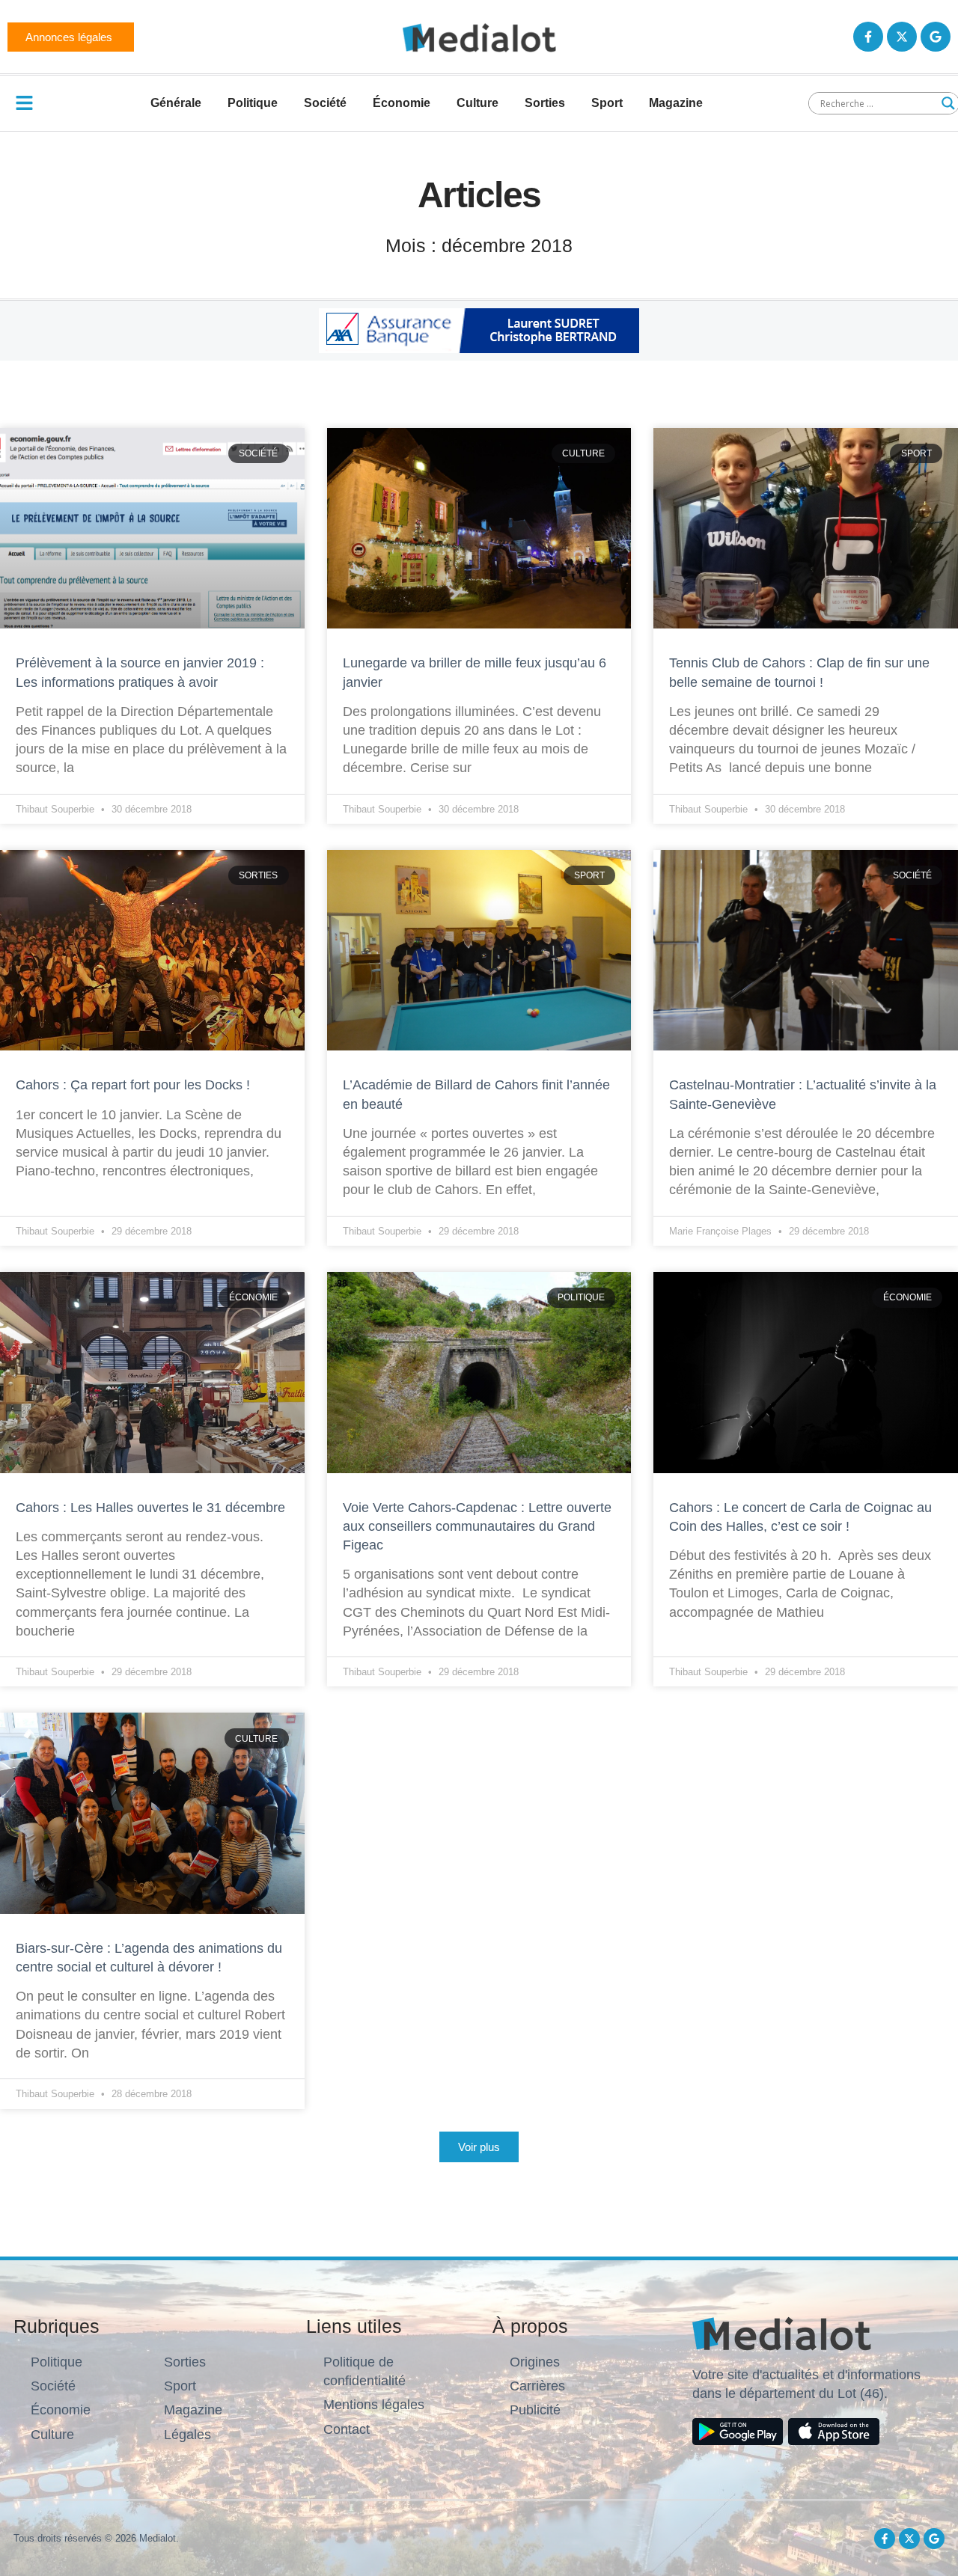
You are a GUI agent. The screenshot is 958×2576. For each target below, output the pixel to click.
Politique (253, 103)
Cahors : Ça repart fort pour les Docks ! (133, 1085)
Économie (402, 103)
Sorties (545, 103)
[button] (479, 2147)
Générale (176, 103)
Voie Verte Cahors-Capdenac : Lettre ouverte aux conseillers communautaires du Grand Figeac (477, 1526)
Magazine (676, 103)
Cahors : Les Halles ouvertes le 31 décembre (150, 1508)
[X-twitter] (902, 37)
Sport (607, 103)
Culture (478, 103)
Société (325, 103)
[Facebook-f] (868, 37)
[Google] (936, 37)
